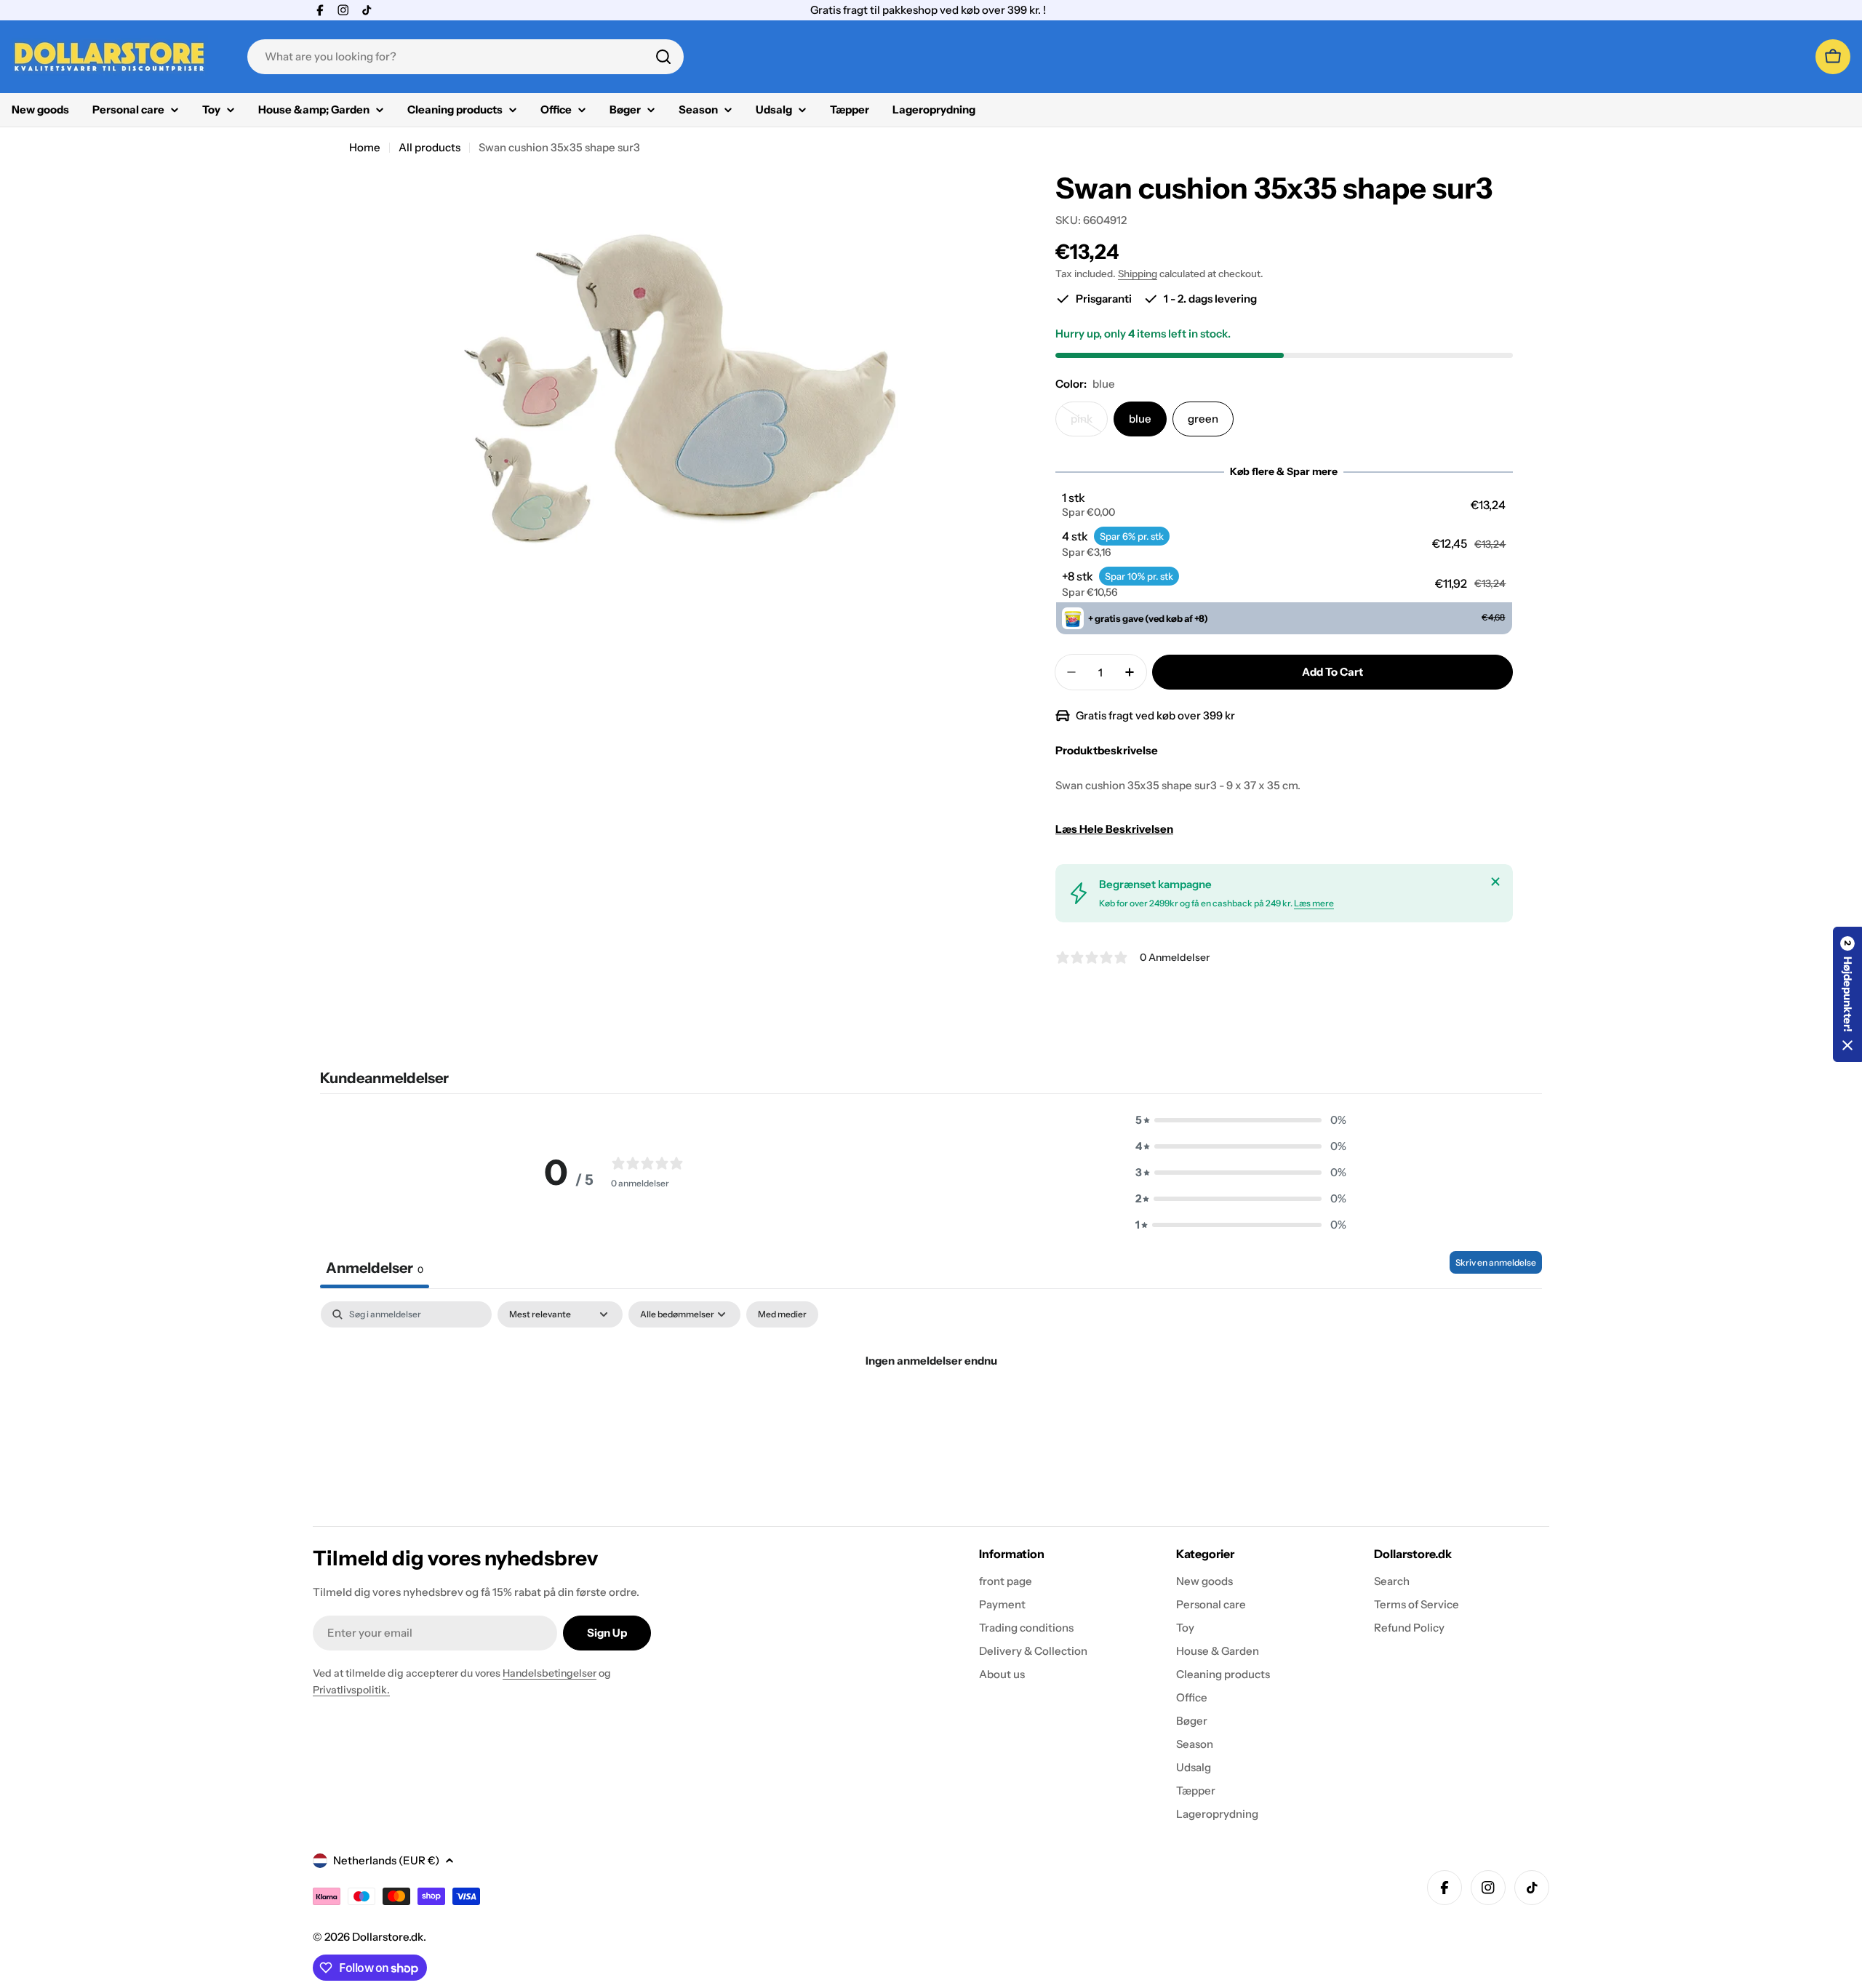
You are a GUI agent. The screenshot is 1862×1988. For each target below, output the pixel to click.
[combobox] (465, 57)
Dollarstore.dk (388, 1937)
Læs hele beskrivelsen (1114, 829)
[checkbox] (782, 1314)
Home (365, 147)
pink (1089, 424)
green (1203, 419)
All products (429, 147)
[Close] (1495, 882)
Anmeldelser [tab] (375, 1268)
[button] (1284, 505)
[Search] (663, 57)
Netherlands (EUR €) (386, 1860)
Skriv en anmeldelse (1496, 1262)
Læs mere (1314, 903)
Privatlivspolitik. (351, 1690)
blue (1140, 419)
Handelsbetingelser (550, 1673)
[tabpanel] (931, 1410)
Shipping (1138, 274)
